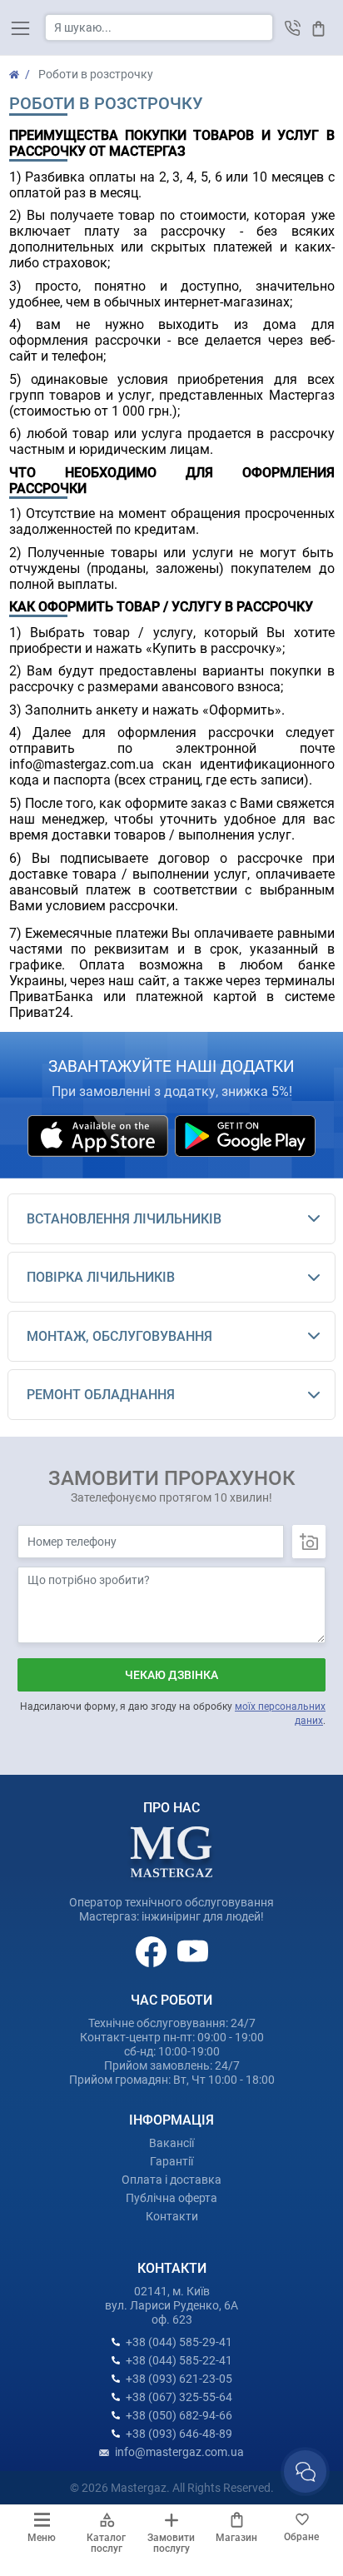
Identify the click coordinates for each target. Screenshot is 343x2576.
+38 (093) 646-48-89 (179, 2434)
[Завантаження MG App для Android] (245, 1134)
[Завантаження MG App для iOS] (99, 1134)
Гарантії (171, 2161)
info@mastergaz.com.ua (179, 2452)
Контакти (172, 2216)
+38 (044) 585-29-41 (179, 2342)
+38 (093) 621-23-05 (179, 2379)
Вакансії (171, 2143)
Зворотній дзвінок (293, 28)
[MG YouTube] (193, 1951)
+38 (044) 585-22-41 (179, 2360)
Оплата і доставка (171, 2180)
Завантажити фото (309, 1542)
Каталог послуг (106, 2543)
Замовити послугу (171, 2543)
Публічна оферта (171, 2198)
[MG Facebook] (152, 1951)
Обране (301, 2537)
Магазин (236, 2538)
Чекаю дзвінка (171, 1675)
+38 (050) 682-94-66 (179, 2415)
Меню (42, 2538)
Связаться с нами (305, 2471)
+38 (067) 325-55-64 (179, 2397)
